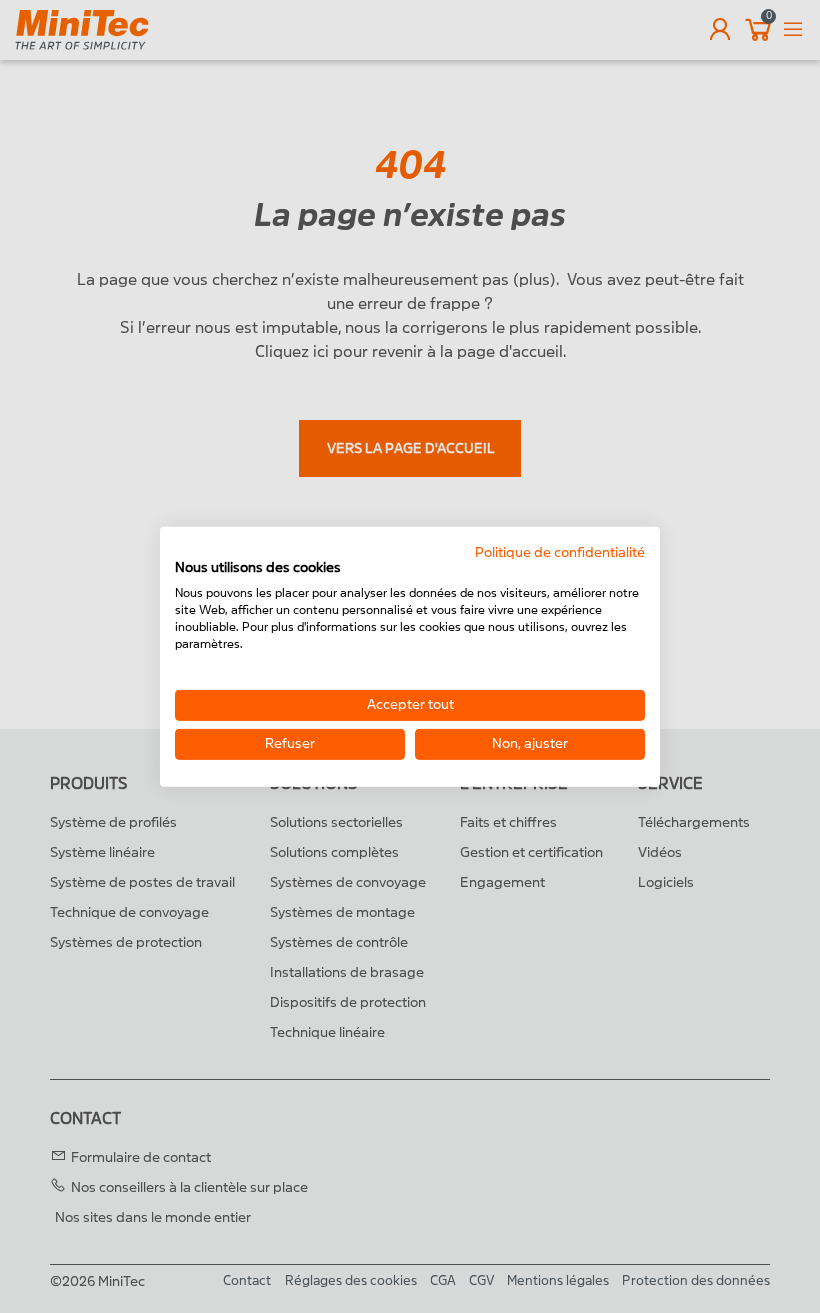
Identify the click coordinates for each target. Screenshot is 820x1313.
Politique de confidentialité (560, 551)
